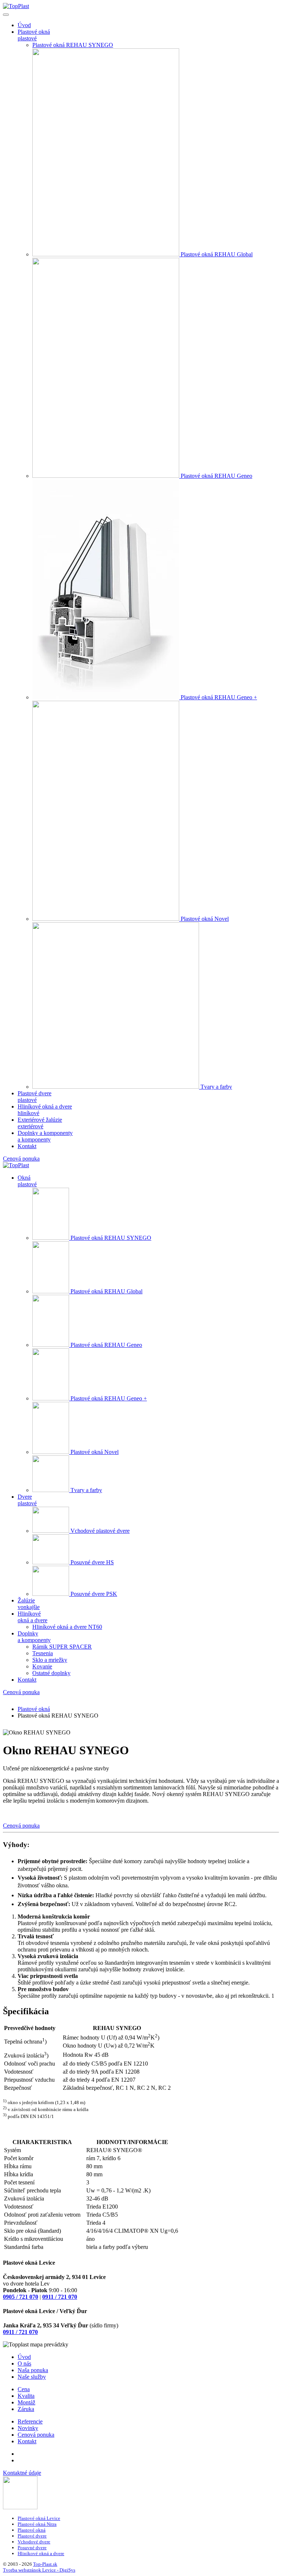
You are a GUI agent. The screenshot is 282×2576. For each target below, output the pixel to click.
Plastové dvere (32, 2536)
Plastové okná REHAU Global (217, 254)
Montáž (26, 2402)
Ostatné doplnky (51, 1673)
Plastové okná (32, 2530)
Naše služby (32, 2377)
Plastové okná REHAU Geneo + (219, 697)
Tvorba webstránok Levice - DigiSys (39, 2570)
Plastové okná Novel (205, 919)
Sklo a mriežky (50, 1660)
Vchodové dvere (34, 2542)
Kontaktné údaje (22, 2473)
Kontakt (27, 1146)
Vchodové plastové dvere (100, 1531)
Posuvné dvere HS (92, 1562)
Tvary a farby (216, 1087)
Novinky (28, 2428)
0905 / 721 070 (21, 2297)
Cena (24, 2389)
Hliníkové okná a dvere (41, 2553)
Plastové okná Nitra (37, 2524)
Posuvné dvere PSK (94, 1594)
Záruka (26, 2409)
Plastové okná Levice (39, 2518)
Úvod (24, 25)
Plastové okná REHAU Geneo (216, 476)
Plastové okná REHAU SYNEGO (73, 45)
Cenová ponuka (21, 1159)
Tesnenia (43, 1653)
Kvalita (26, 2396)
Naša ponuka (33, 2370)
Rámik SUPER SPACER (62, 1647)
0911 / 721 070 (60, 2297)
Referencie (30, 2421)
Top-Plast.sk (45, 2564)
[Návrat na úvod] (16, 6)
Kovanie (42, 1666)
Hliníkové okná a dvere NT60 (67, 1627)
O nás (24, 2364)
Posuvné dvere (32, 2548)
